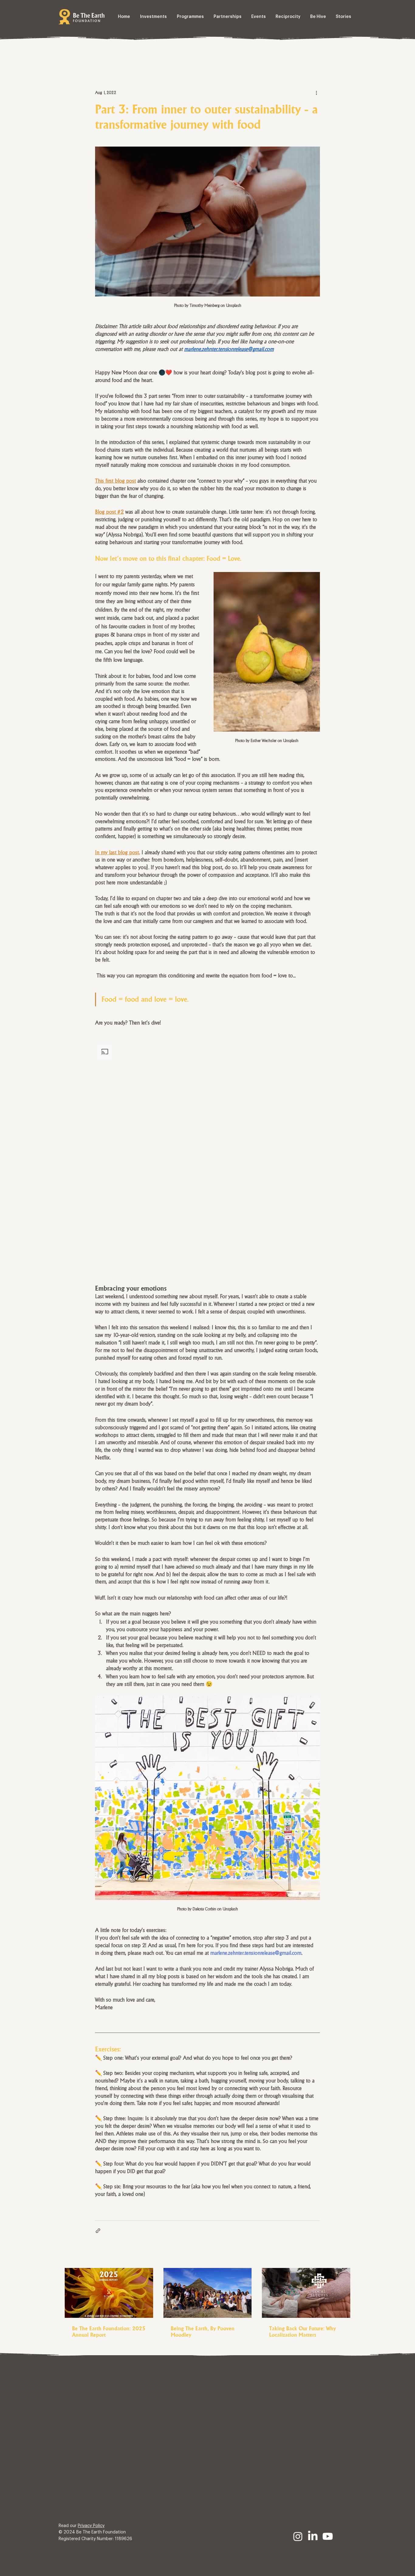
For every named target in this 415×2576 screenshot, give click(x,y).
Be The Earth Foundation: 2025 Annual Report (109, 2332)
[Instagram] (298, 2536)
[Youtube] (328, 2536)
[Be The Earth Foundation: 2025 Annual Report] (109, 2293)
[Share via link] (98, 2231)
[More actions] (316, 92)
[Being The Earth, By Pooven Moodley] (208, 2293)
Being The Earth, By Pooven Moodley (203, 2332)
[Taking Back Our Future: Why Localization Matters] (306, 2293)
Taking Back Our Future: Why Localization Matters (303, 2332)
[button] (207, 1154)
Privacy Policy (91, 2526)
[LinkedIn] (313, 2536)
